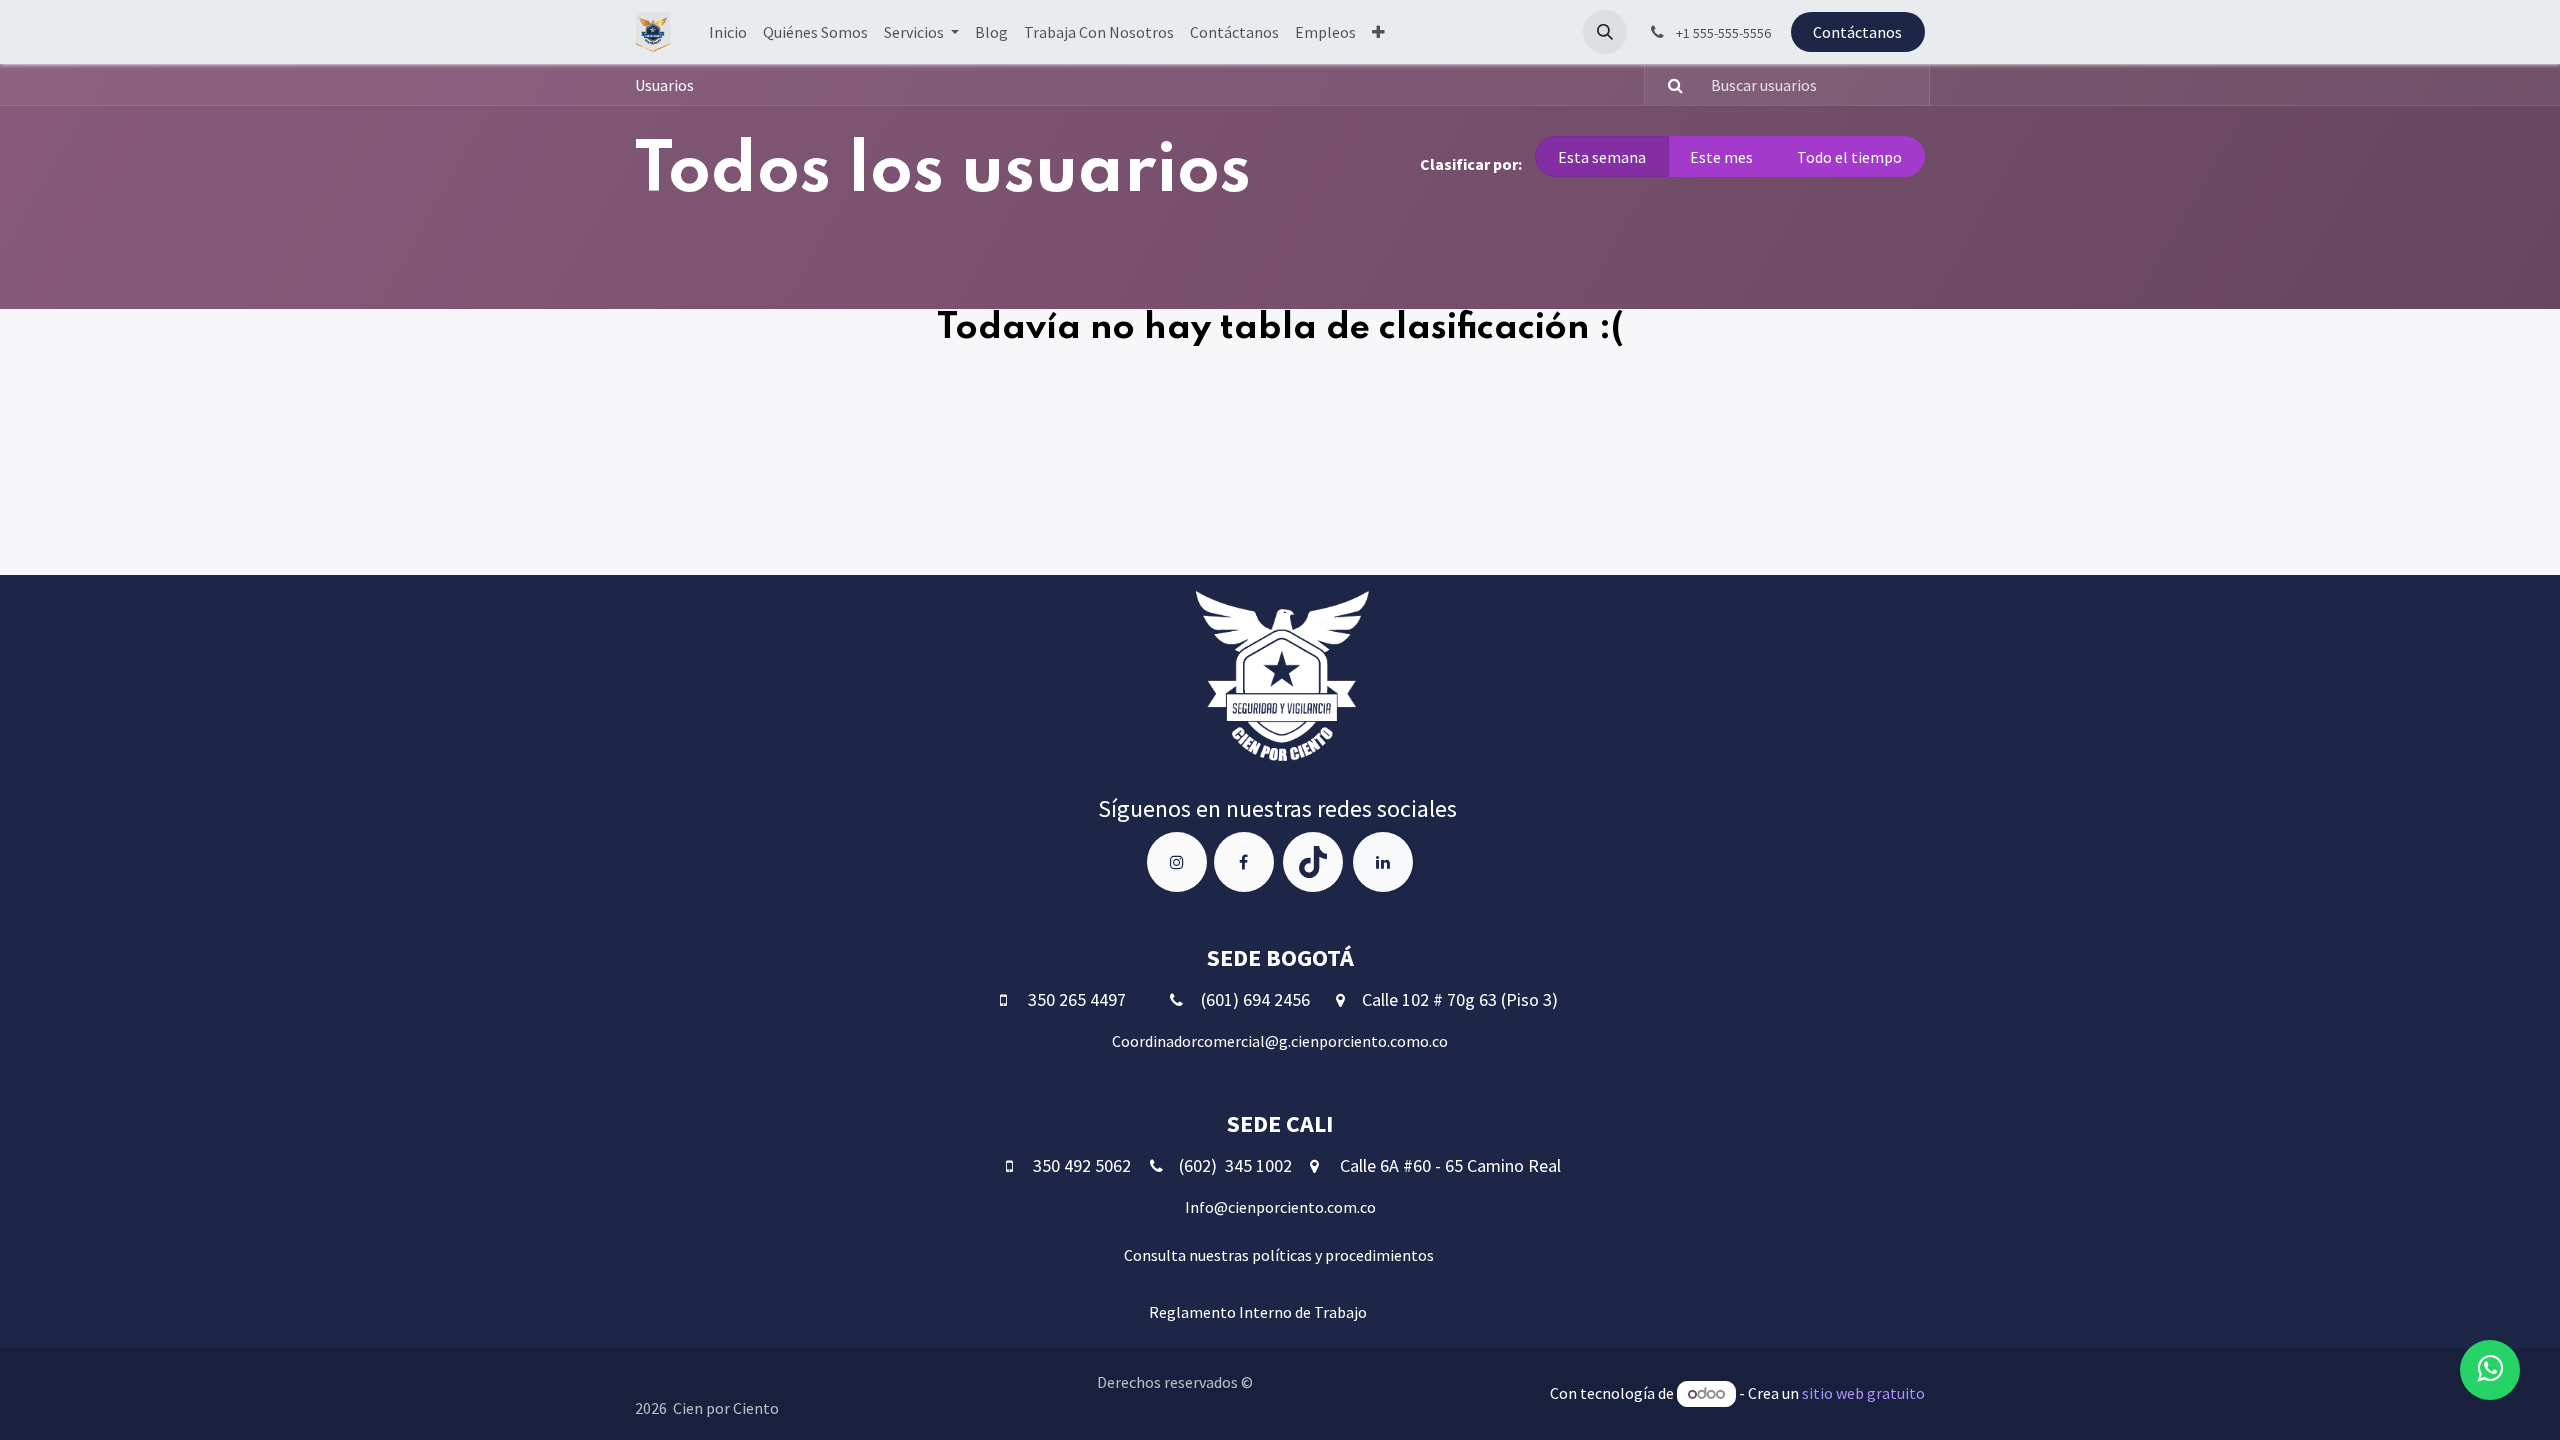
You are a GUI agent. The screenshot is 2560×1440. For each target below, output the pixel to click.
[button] (1605, 32)
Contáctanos (1857, 32)
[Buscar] (1667, 85)
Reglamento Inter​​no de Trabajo (1256, 1312)
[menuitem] (728, 32)
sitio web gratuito (1863, 1393)
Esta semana (1602, 157)
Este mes (1721, 157)
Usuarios (664, 85)
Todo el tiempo (1849, 157)
